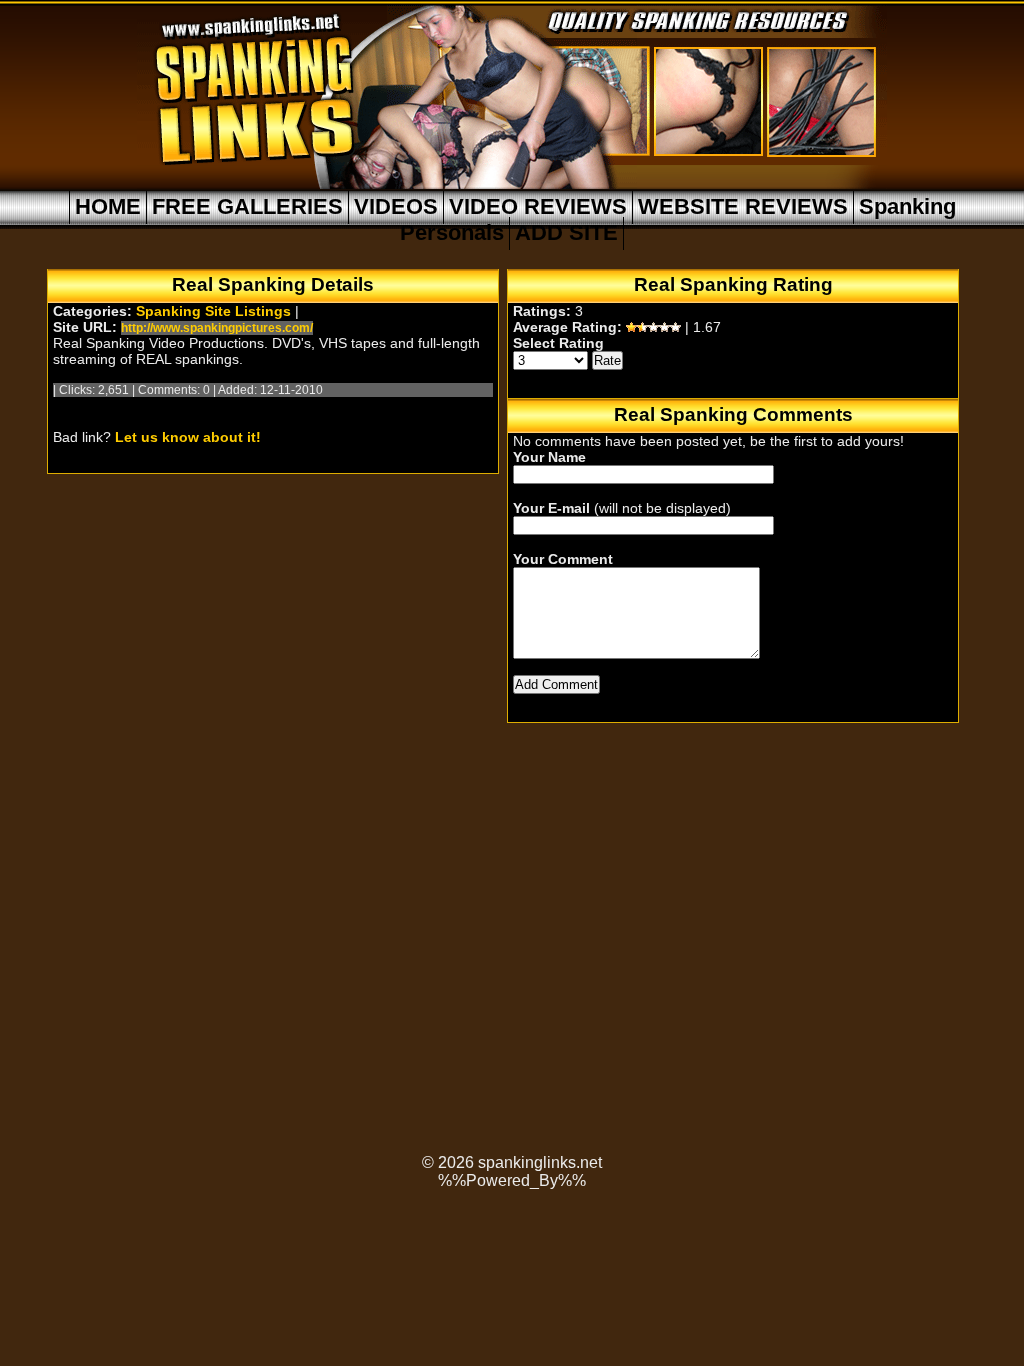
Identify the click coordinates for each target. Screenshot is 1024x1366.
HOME (108, 206)
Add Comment (556, 684)
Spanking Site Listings (213, 311)
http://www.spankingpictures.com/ (217, 328)
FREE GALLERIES (247, 206)
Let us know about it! (188, 437)
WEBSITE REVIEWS (743, 206)
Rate (607, 360)
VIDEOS (396, 206)
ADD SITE (566, 232)
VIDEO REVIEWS (538, 206)
